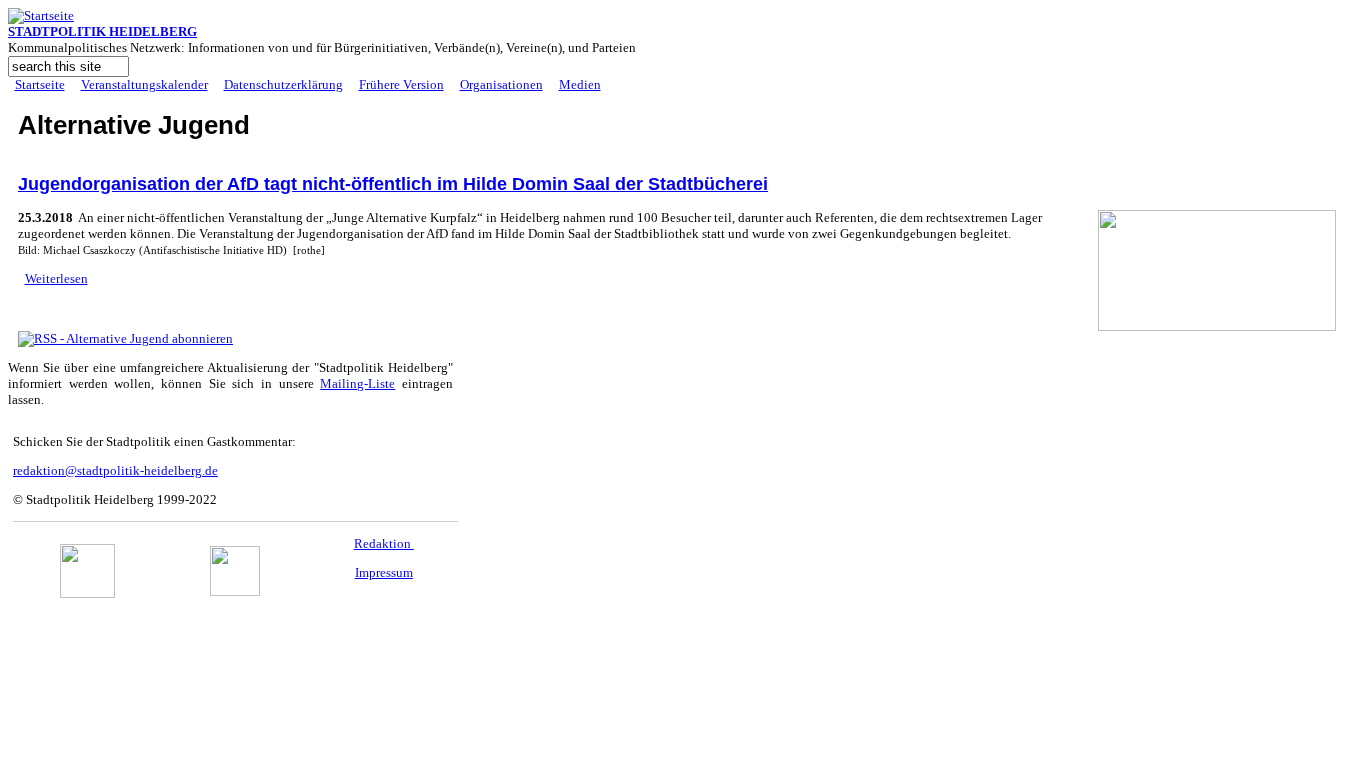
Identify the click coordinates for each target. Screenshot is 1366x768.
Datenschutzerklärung (283, 84)
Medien (580, 84)
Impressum (384, 572)
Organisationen (501, 84)
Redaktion (384, 543)
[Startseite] (41, 15)
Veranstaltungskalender (144, 84)
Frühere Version (401, 84)
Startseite (40, 84)
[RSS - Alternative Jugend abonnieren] (125, 338)
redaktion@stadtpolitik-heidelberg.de (115, 470)
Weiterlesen (56, 278)
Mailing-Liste (357, 383)
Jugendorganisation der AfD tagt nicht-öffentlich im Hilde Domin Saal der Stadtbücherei (393, 184)
